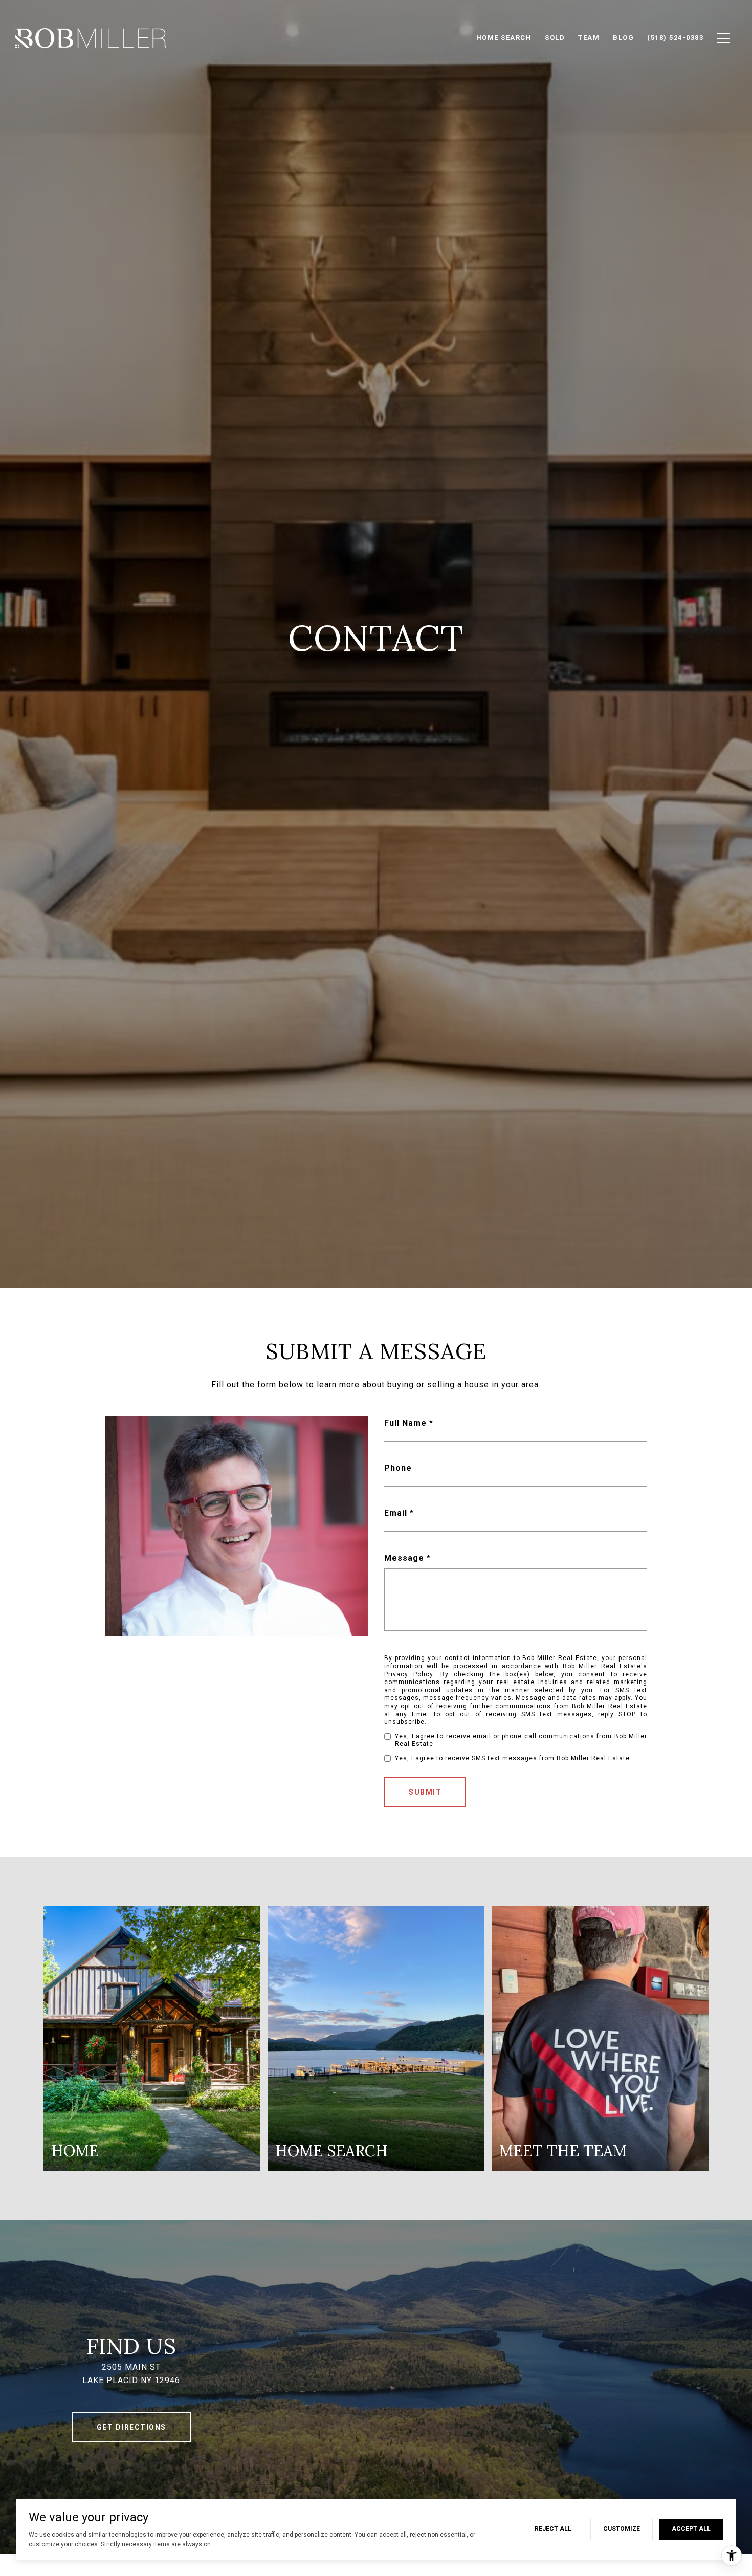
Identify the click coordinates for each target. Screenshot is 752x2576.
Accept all (691, 2529)
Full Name (405, 1423)
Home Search (504, 38)
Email (396, 1513)
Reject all (553, 2529)
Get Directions (131, 2427)
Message (404, 1558)
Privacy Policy (408, 1674)
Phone (398, 1468)
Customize (622, 2529)
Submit (425, 1792)
